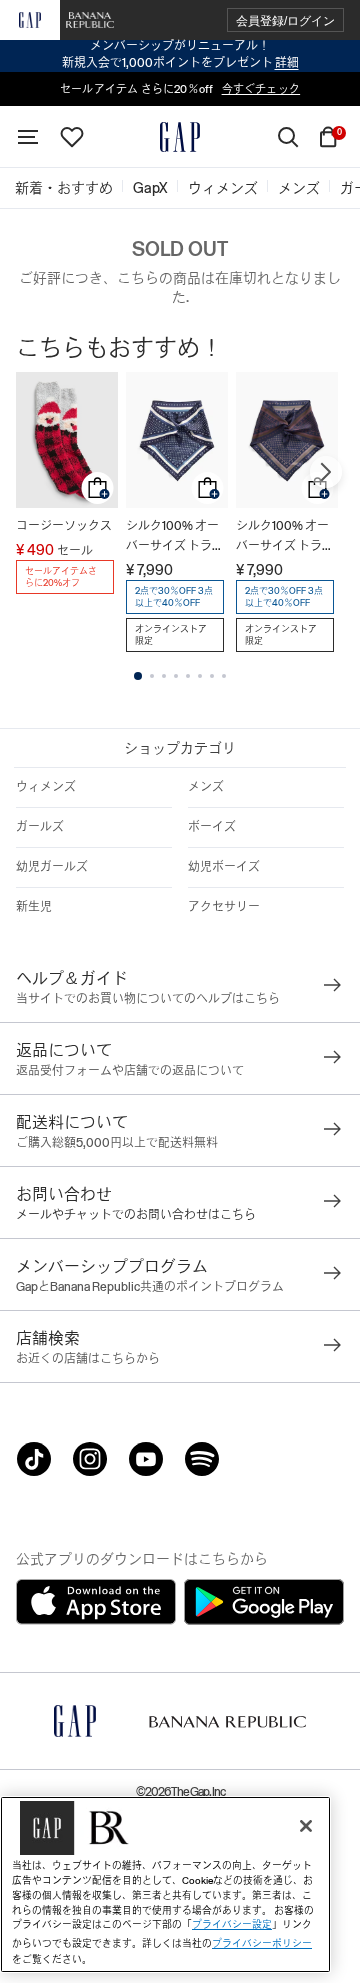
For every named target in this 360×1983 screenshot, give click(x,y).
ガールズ (40, 827)
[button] (285, 20)
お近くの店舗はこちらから (88, 1359)
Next (326, 472)
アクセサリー (224, 907)
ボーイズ (212, 827)
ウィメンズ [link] (223, 188)
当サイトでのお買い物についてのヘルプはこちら (148, 999)
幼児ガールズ (52, 867)
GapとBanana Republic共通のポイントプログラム (150, 1287)
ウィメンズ (46, 787)
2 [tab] (152, 676)
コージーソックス (64, 526)
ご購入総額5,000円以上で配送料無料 (117, 1143)
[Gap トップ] (180, 137)
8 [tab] (224, 676)
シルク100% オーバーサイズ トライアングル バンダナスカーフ (175, 537)
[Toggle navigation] (28, 137)
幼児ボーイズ (224, 867)
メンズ (206, 787)
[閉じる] (306, 1826)
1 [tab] (138, 676)
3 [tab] (164, 676)
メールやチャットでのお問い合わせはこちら (136, 1215)
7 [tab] (212, 676)
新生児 (34, 907)
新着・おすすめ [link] (64, 188)
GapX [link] (150, 188)
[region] (165, 1884)
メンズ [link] (299, 188)
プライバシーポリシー (262, 1943)
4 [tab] (176, 676)
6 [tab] (200, 676)
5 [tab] (188, 676)
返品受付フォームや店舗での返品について (130, 1071)
